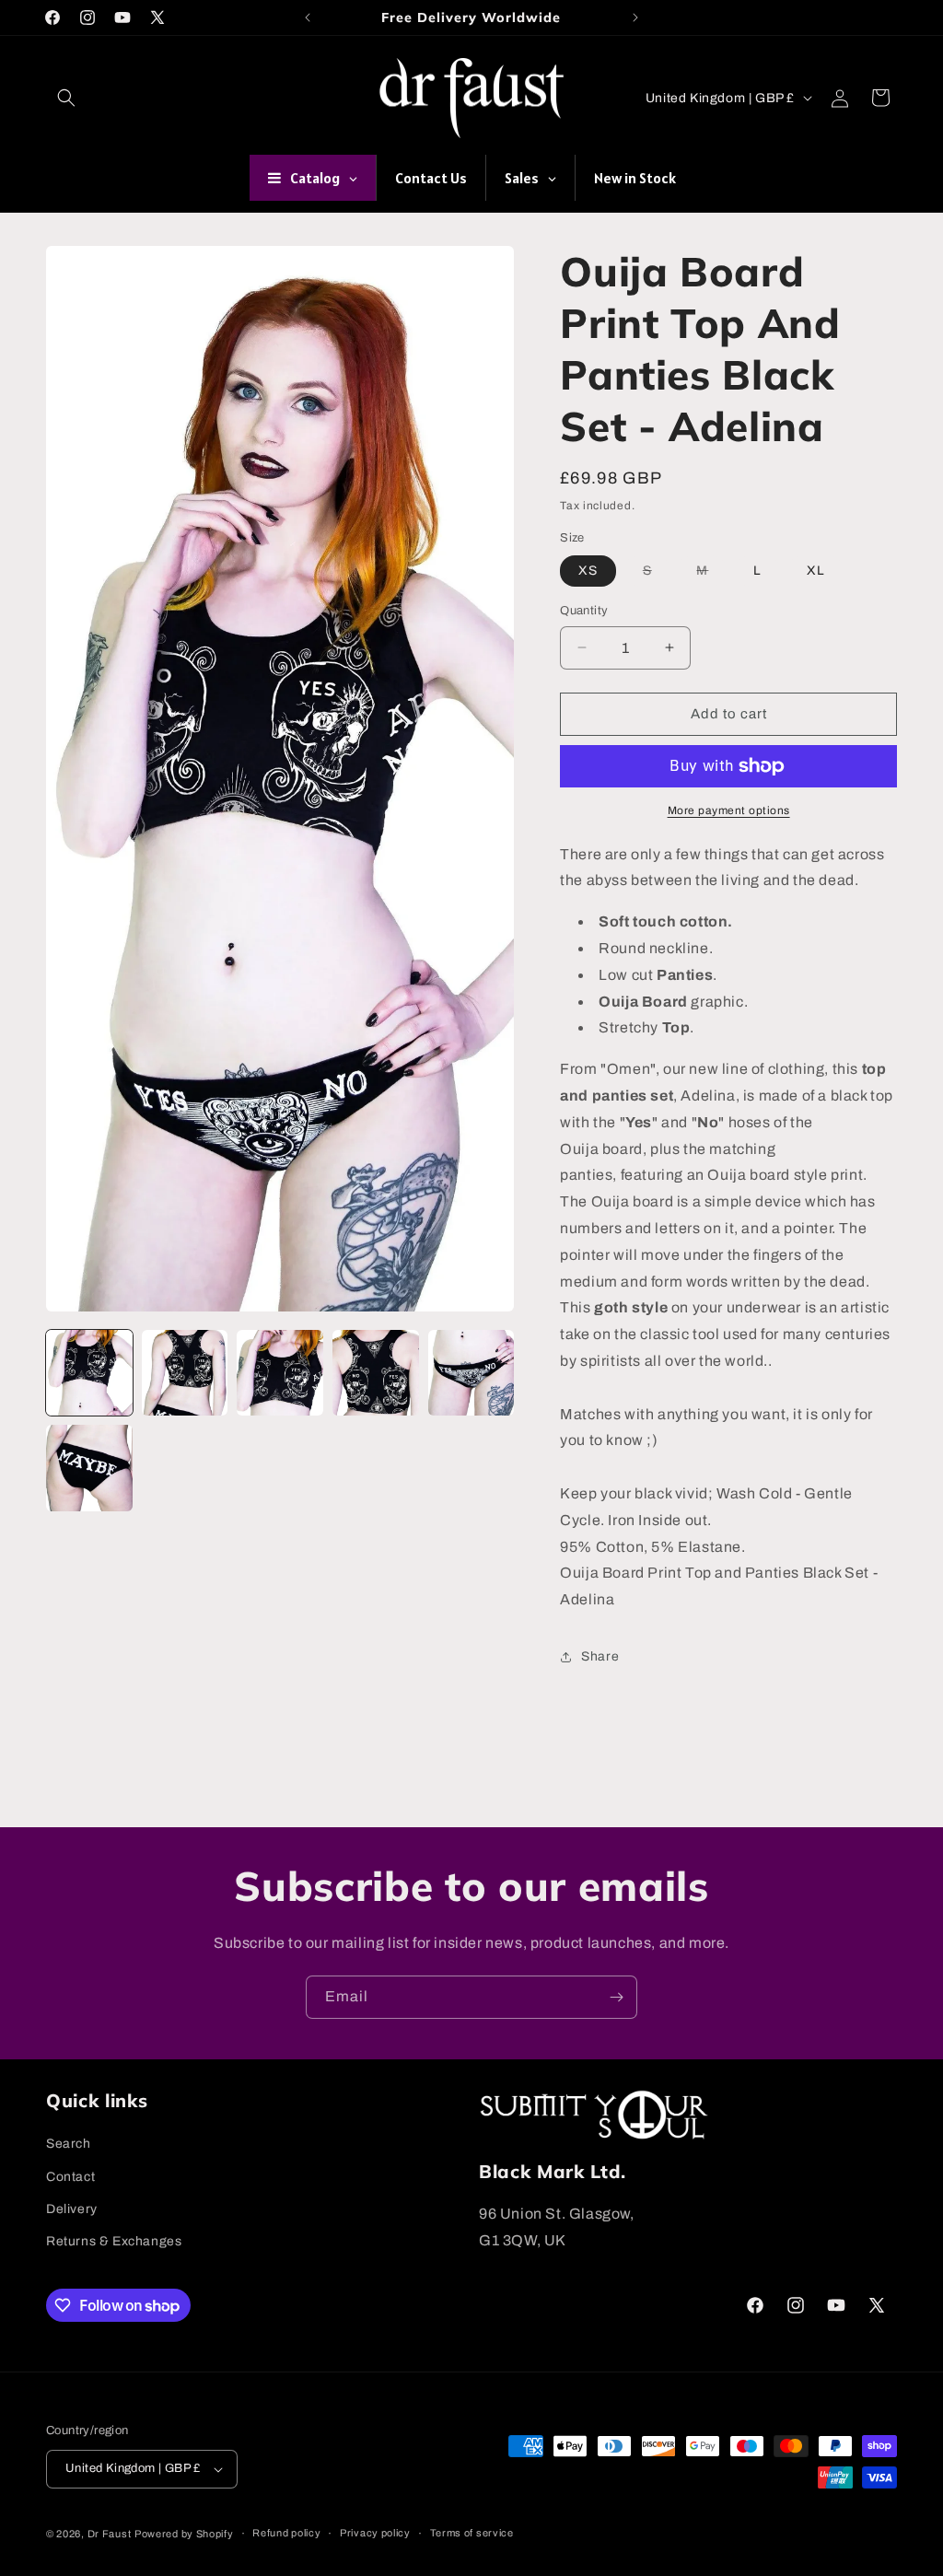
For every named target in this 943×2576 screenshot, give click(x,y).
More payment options (729, 810)
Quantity (584, 611)
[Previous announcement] (308, 17)
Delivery (72, 2209)
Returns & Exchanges (114, 2241)
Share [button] (600, 1656)
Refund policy (286, 2533)
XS (588, 571)
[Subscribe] (616, 1997)
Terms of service (472, 2533)
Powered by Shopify (184, 2534)
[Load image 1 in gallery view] (89, 1373)
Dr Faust (110, 2534)
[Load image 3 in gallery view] (280, 1373)
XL (816, 571)
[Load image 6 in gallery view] (89, 1468)
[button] (66, 98)
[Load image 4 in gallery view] (376, 1373)
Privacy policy (375, 2533)
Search (69, 2144)
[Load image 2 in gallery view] (185, 1373)
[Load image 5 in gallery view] (471, 1373)
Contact (70, 2177)
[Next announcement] (635, 17)
